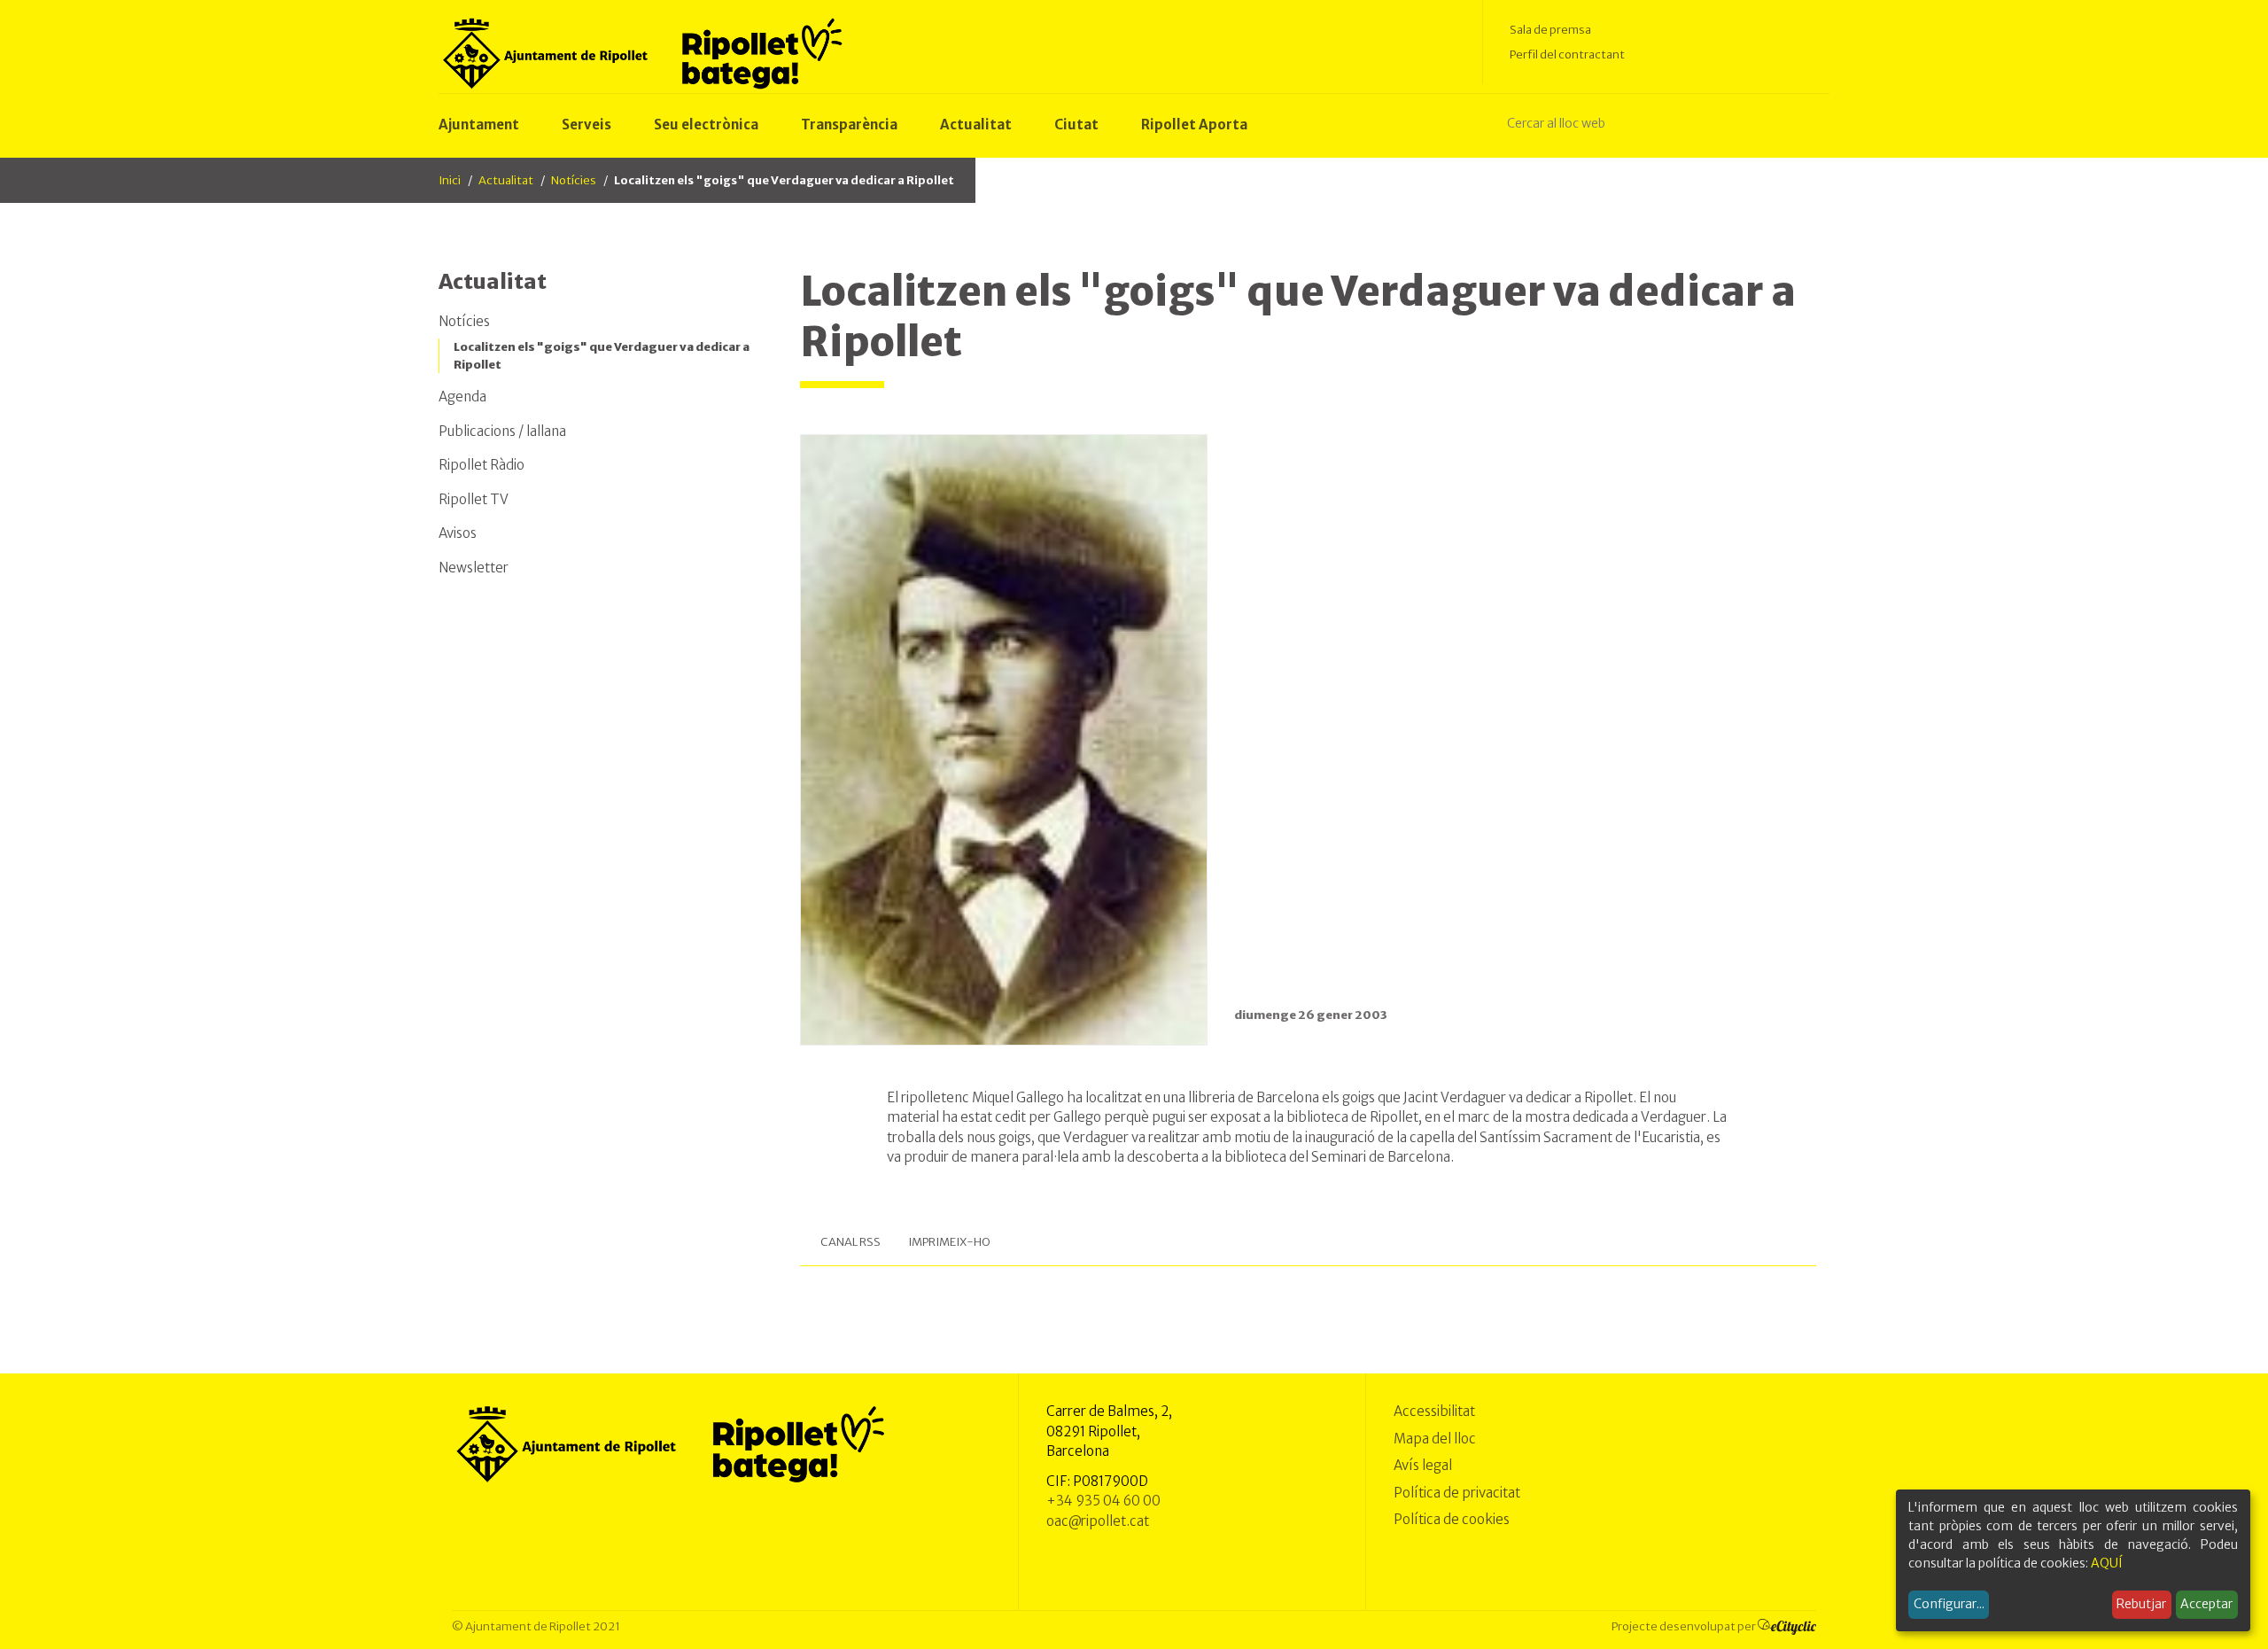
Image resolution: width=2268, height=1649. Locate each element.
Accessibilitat (1434, 1411)
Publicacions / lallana (502, 431)
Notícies (574, 180)
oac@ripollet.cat (1098, 1521)
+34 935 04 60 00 (1103, 1501)
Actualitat (506, 180)
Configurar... (1949, 1604)
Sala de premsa (1550, 30)
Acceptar (2206, 1604)
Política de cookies (1452, 1519)
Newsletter (474, 568)
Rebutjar (2141, 1604)
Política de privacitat (1457, 1493)
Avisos (458, 533)
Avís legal (1423, 1465)
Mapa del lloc (1435, 1439)
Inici (450, 180)
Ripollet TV (474, 499)
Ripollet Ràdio (482, 465)
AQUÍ (2107, 1563)
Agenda (462, 397)
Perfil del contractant (1567, 54)
